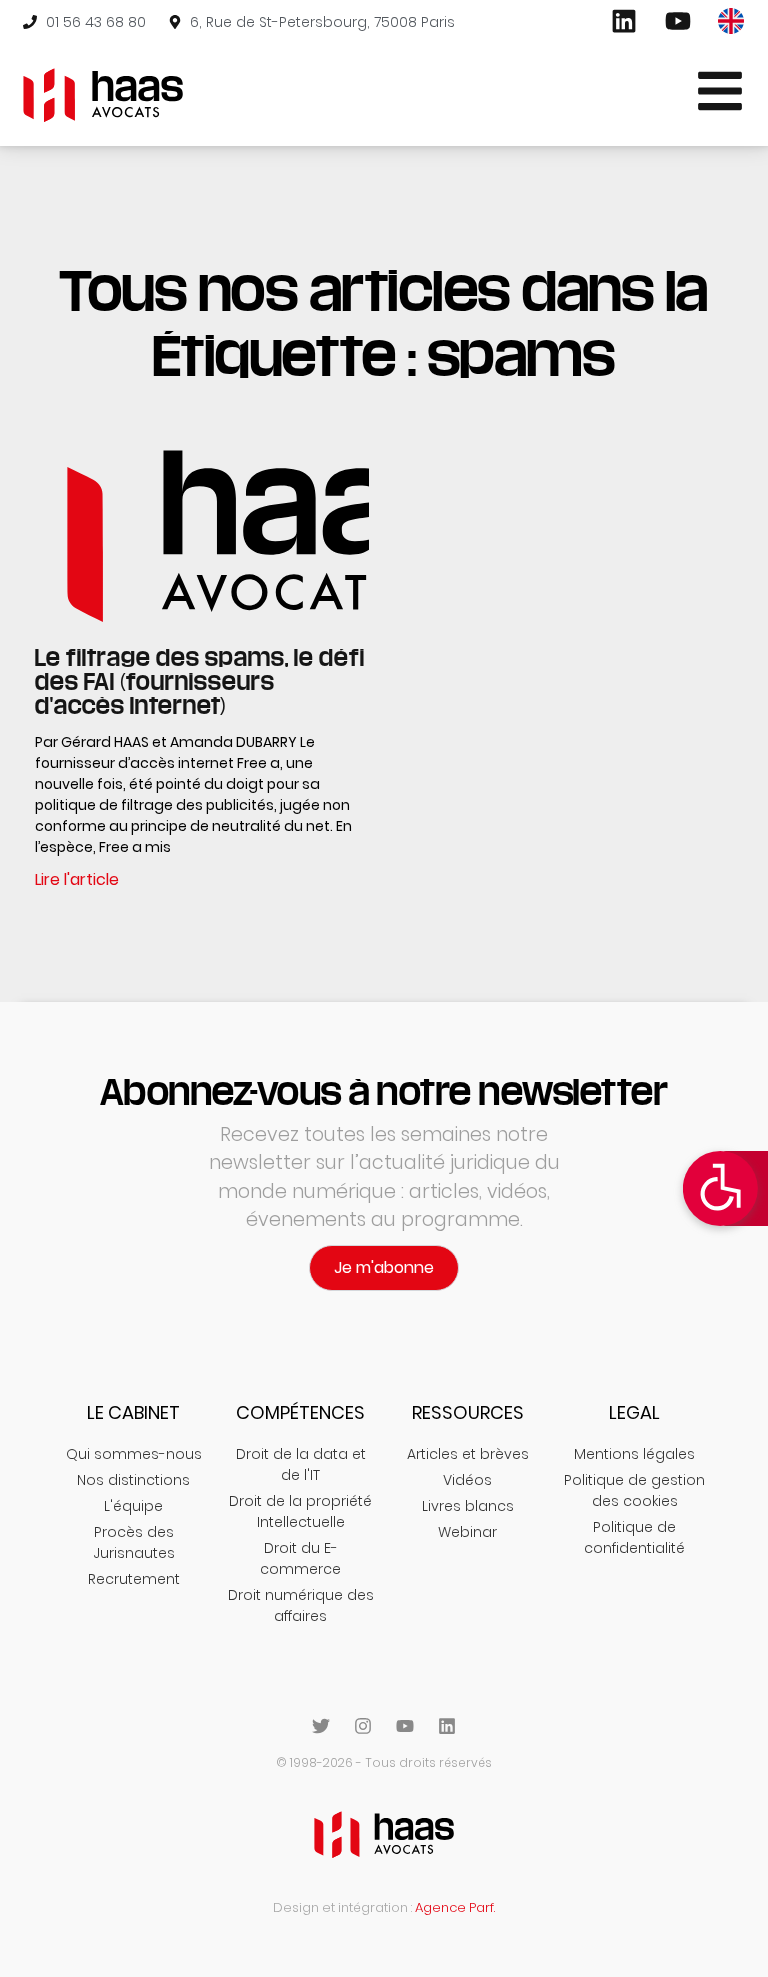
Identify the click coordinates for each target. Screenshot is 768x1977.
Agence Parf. (455, 1907)
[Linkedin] (447, 1726)
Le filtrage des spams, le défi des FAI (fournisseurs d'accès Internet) (200, 681)
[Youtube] (405, 1726)
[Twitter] (321, 1726)
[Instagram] (363, 1726)
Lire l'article (77, 879)
